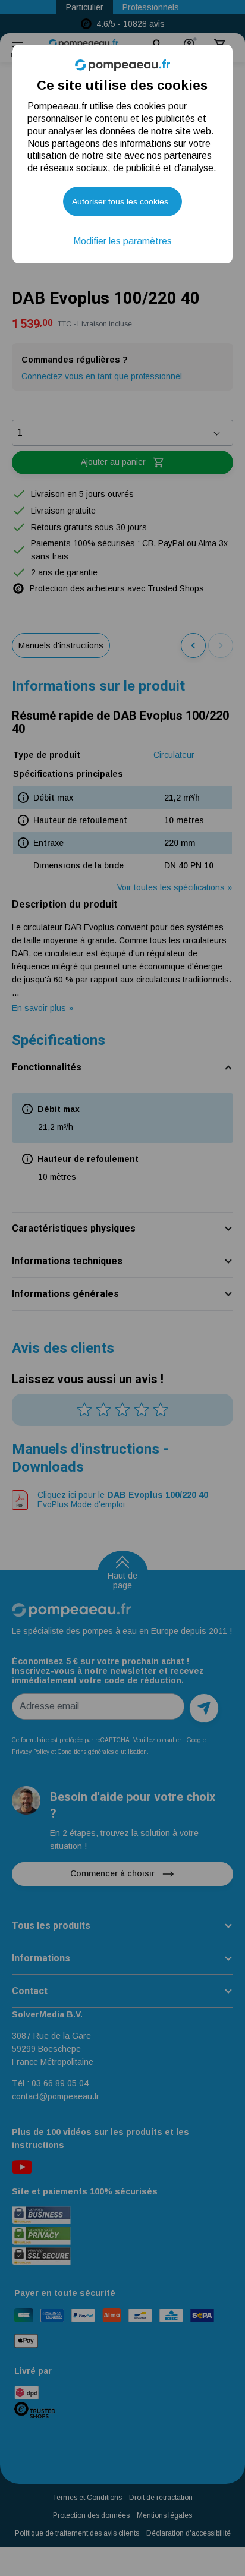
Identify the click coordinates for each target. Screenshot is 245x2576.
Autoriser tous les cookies (120, 201)
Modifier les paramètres (122, 241)
